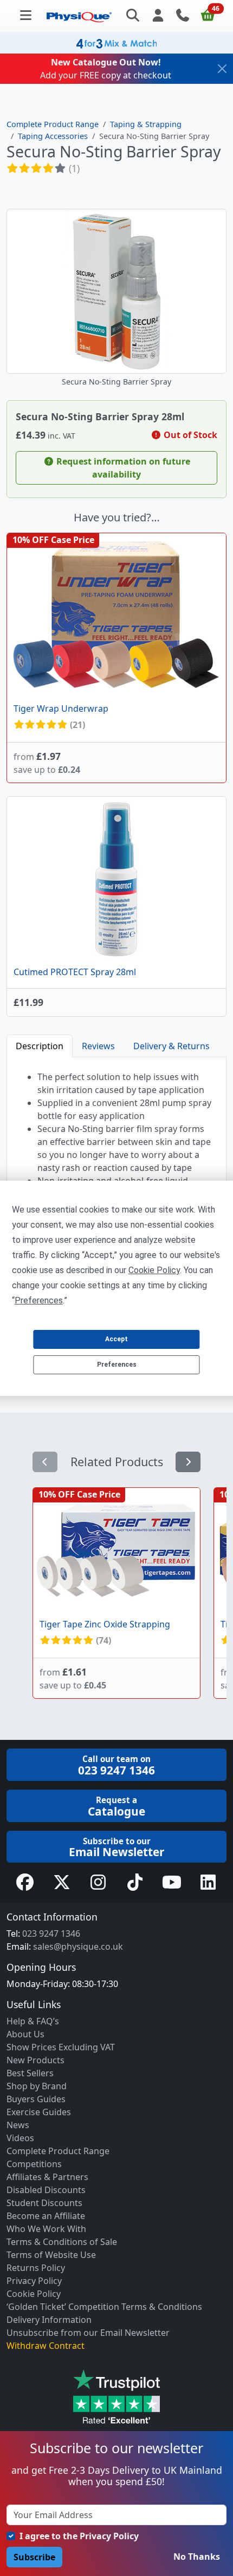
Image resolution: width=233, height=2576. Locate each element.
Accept (116, 1339)
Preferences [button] (39, 1300)
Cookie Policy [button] (154, 1270)
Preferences (117, 1365)
